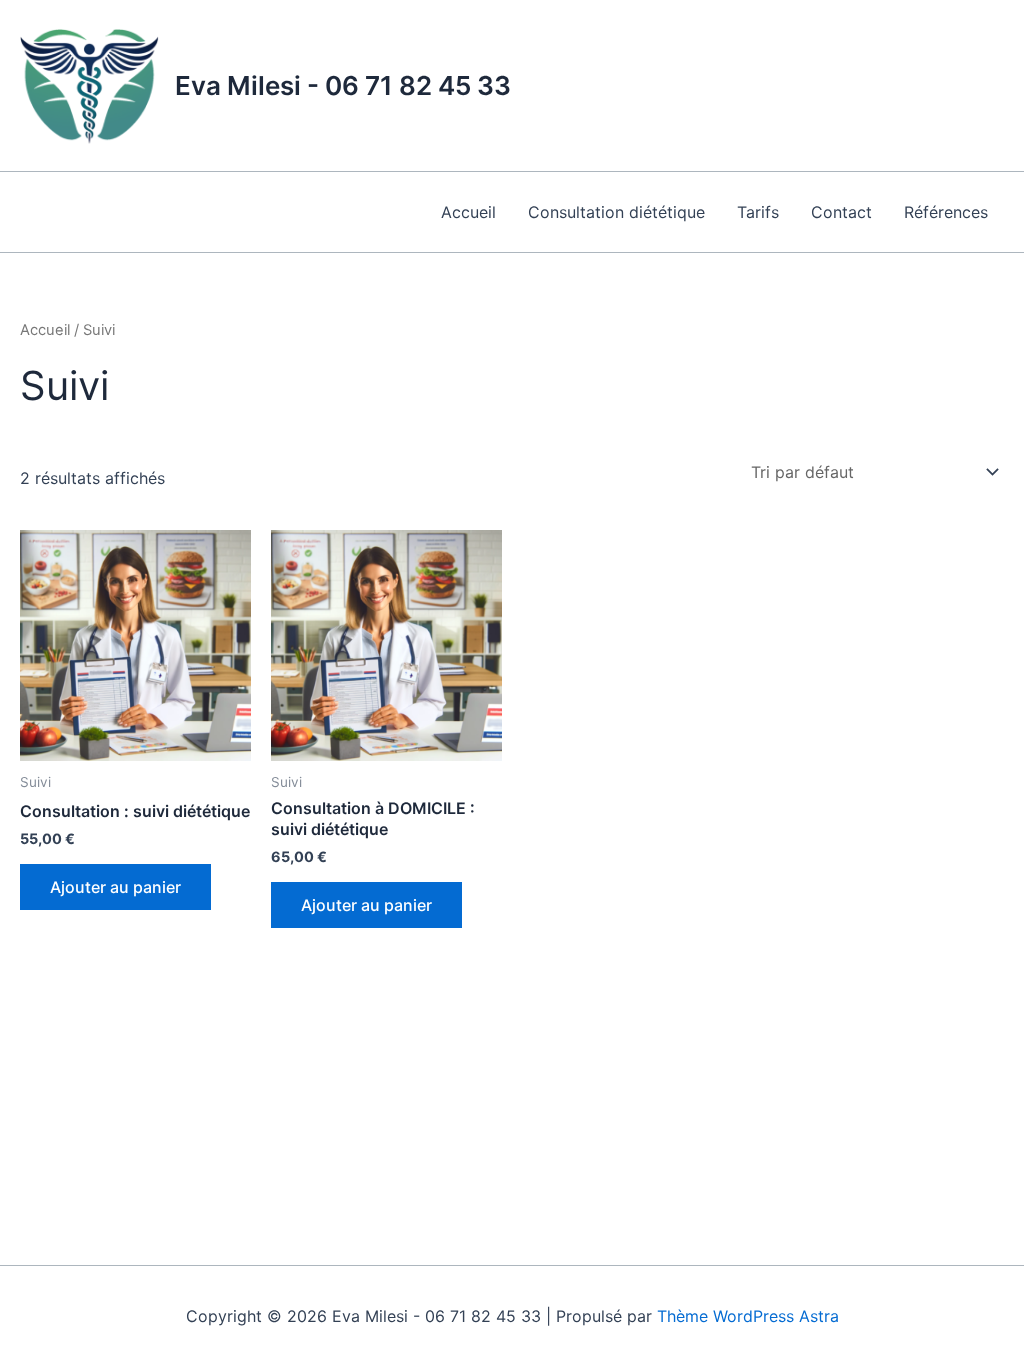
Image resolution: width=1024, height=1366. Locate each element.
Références (946, 212)
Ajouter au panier (115, 887)
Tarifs (758, 212)
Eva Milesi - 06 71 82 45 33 (343, 85)
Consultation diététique (616, 212)
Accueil (468, 212)
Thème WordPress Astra (748, 1316)
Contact (841, 212)
